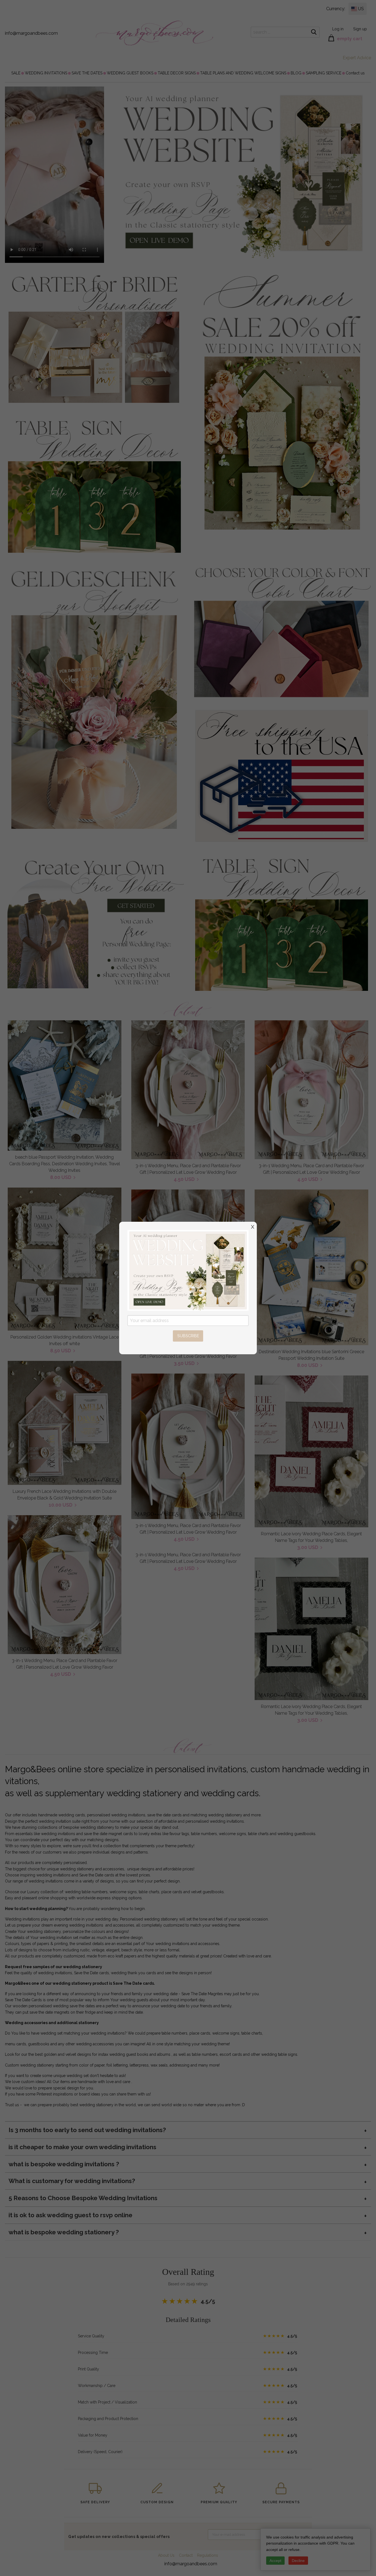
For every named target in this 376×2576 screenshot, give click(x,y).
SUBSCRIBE (188, 1336)
